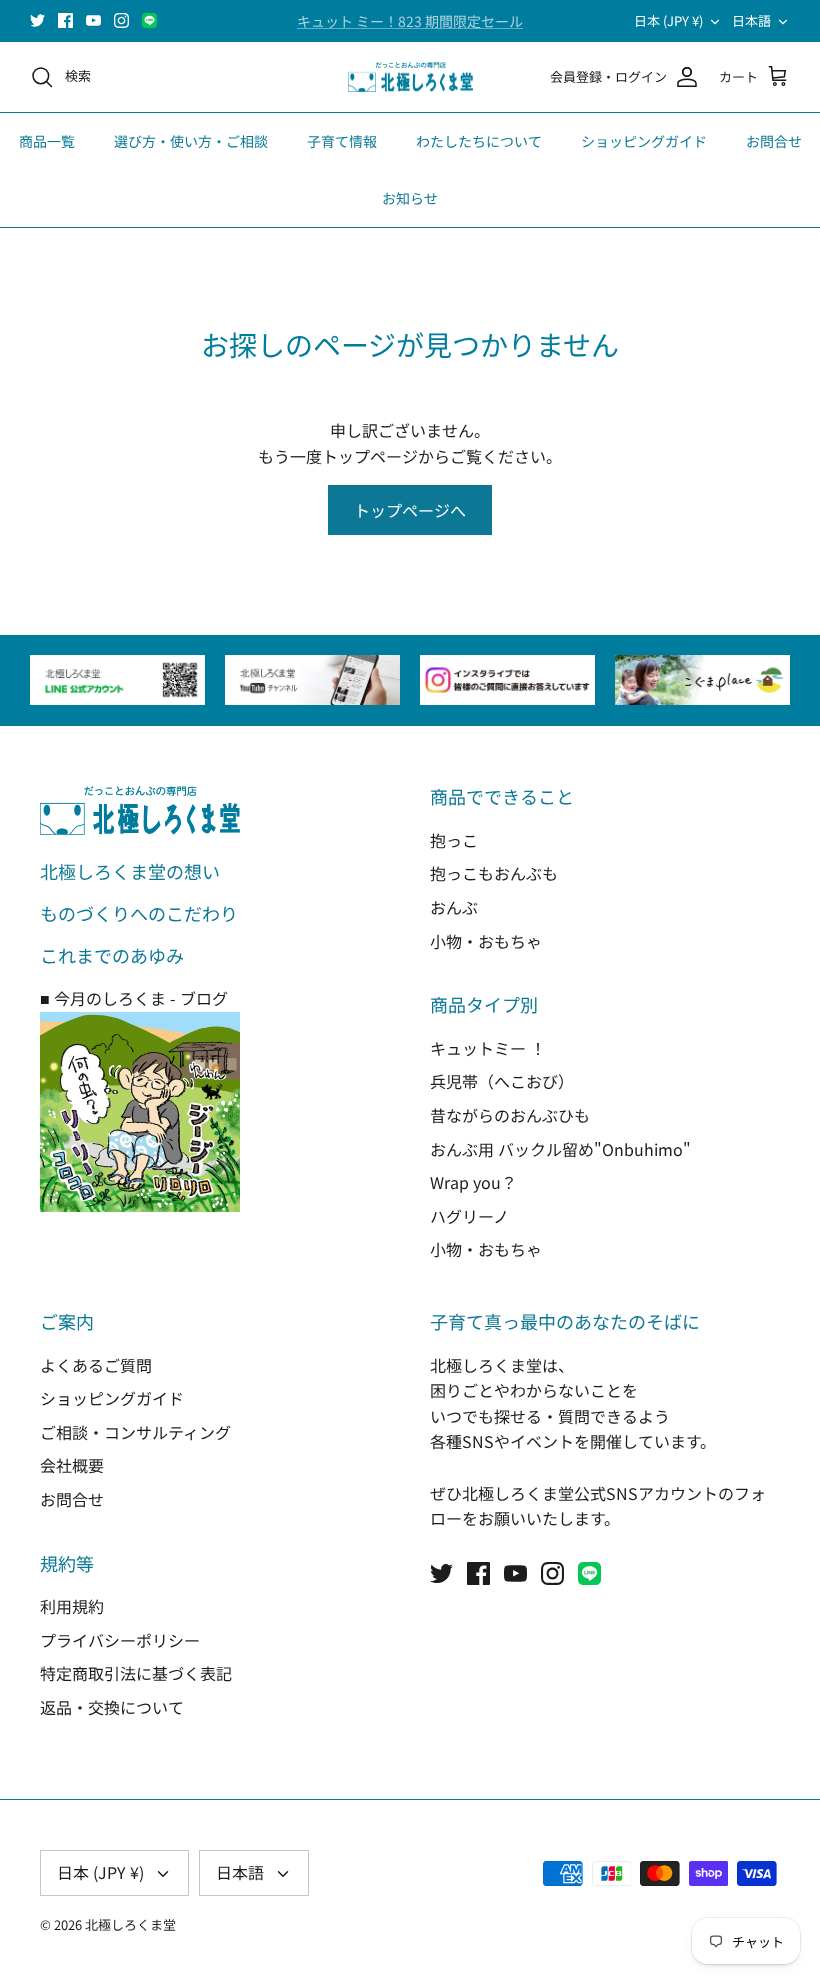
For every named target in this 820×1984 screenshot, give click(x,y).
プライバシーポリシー (120, 1640)
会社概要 (72, 1465)
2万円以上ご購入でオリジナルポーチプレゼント (410, 29)
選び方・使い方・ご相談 (191, 141)
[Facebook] (65, 20)
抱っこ (454, 840)
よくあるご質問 (96, 1365)
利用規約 (72, 1606)
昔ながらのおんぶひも (510, 1115)
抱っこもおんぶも (494, 873)
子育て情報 (342, 141)
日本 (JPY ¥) (668, 20)
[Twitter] (37, 20)
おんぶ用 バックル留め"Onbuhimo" (560, 1149)
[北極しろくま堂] (410, 77)
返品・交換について (112, 1707)
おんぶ (454, 907)
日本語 (751, 20)
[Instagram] (121, 20)
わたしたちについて (479, 141)
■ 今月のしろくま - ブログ (134, 998)
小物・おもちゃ (486, 941)
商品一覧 (47, 141)
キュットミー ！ (488, 1048)
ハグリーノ (469, 1216)
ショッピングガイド (644, 141)
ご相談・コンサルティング (135, 1432)
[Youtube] (93, 20)
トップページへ (410, 510)
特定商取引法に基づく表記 (136, 1673)
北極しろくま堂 (130, 1924)
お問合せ (774, 141)
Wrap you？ (473, 1182)
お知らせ (410, 198)
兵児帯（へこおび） (502, 1081)
